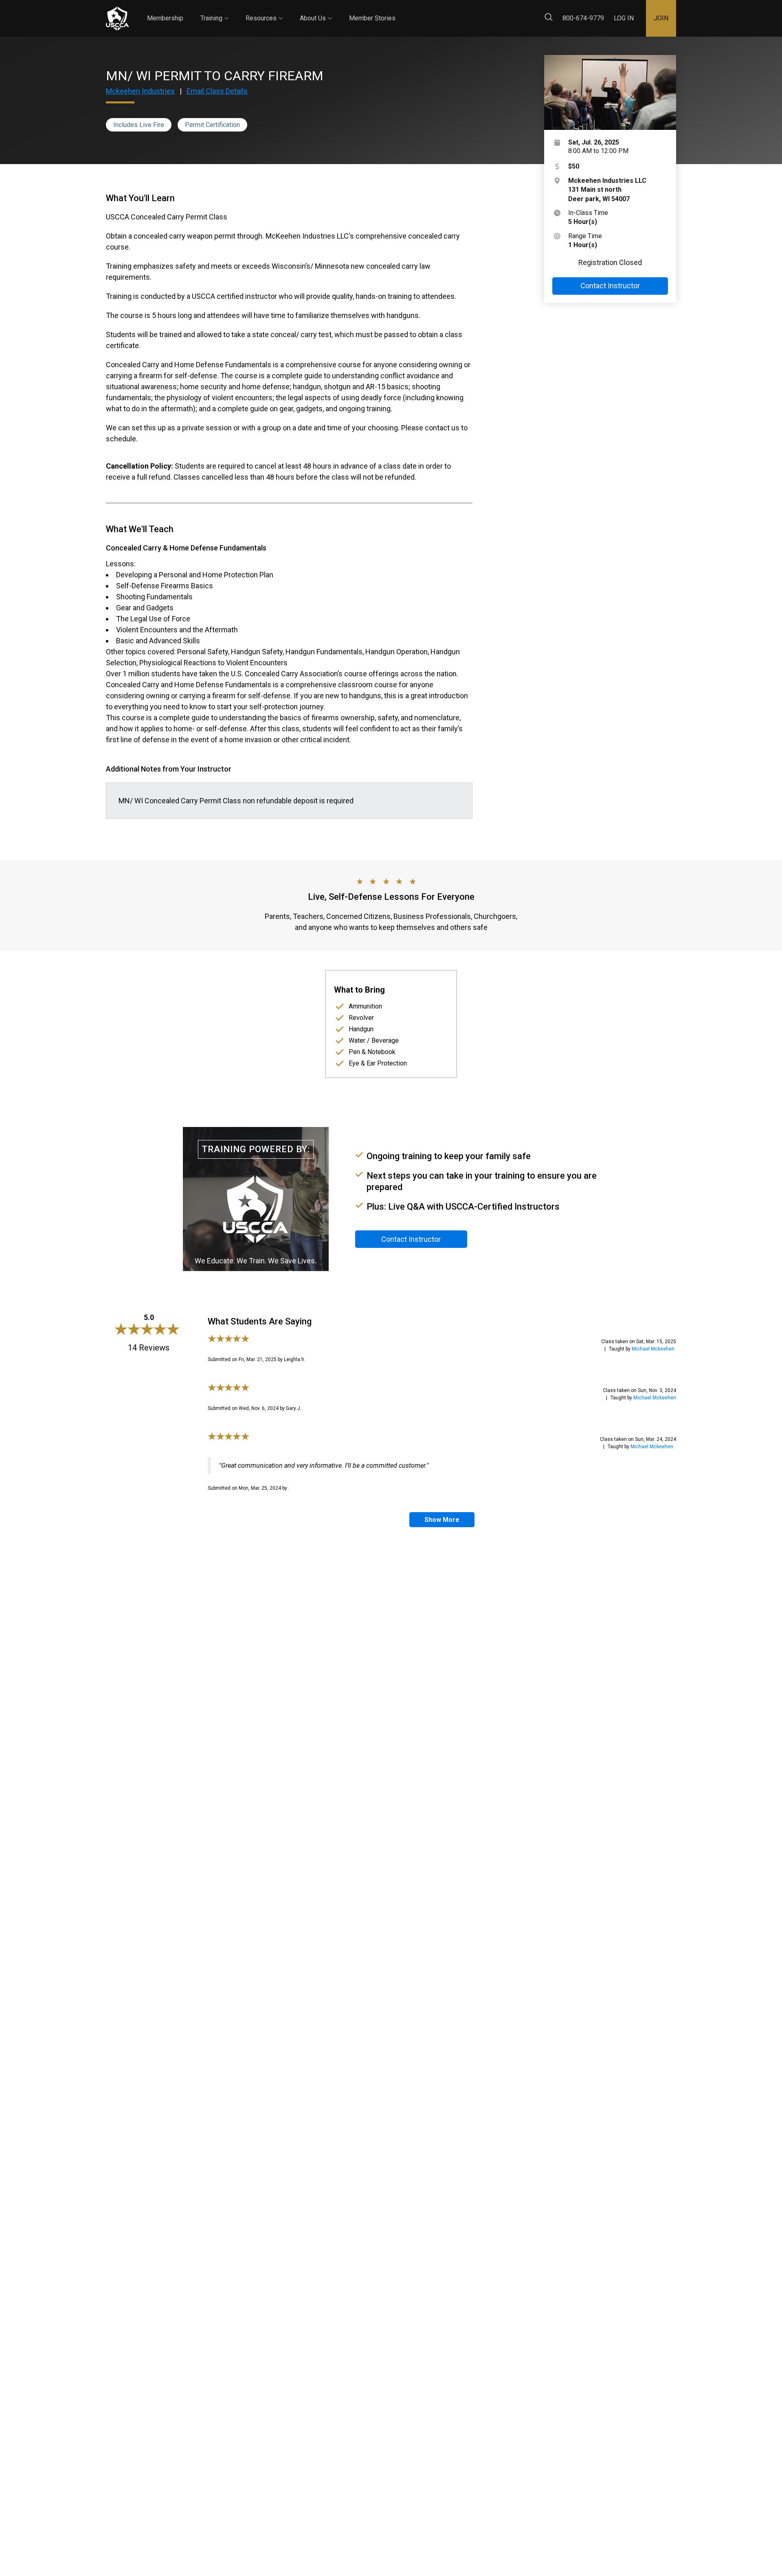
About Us (316, 11)
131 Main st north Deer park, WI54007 (607, 190)
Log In (624, 18)
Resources (264, 11)
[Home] (117, 19)
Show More (442, 1520)
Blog (403, 12)
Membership (165, 18)
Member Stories (372, 18)
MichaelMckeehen (653, 1349)
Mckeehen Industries (140, 91)
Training (214, 11)
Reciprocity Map (449, 12)
